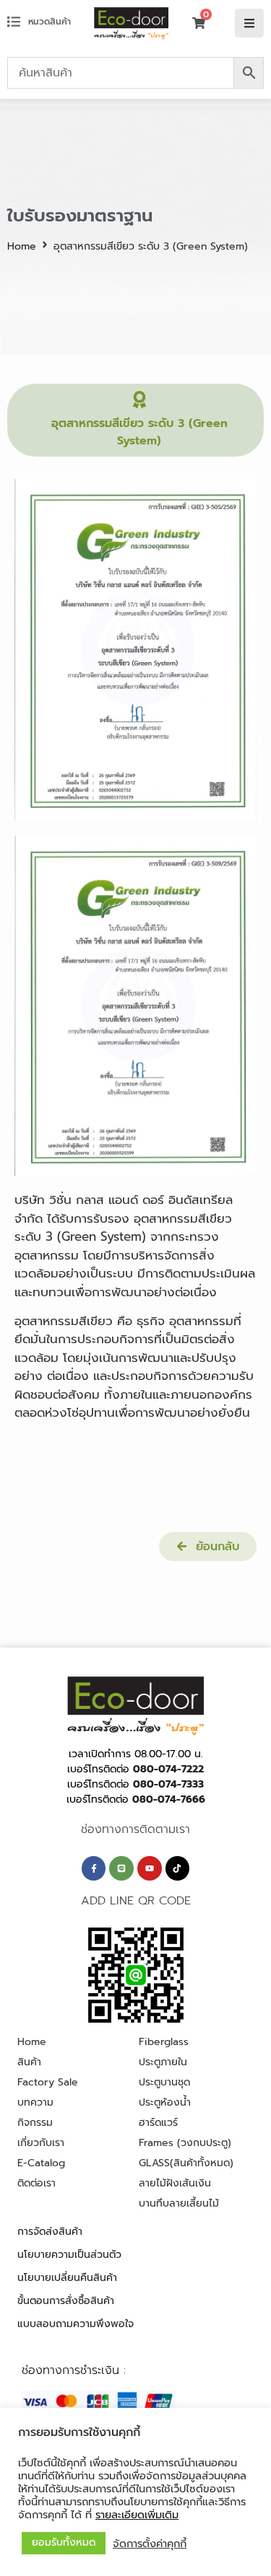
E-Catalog (41, 2163)
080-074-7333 (168, 1784)
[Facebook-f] (94, 1868)
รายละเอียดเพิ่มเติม (137, 2515)
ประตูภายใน (163, 2062)
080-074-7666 (169, 1799)
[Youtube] (150, 1868)
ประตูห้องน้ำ (165, 2102)
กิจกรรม (35, 2123)
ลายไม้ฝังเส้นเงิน (175, 2183)
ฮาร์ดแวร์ (158, 2123)
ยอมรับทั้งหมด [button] (64, 2542)
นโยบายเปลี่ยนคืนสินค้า (67, 2278)
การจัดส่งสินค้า (50, 2232)
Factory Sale (48, 2082)
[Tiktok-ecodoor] (178, 1868)
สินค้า (29, 2062)
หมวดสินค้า (50, 22)
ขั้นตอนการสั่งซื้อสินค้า (66, 2301)
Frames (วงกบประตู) (185, 2143)
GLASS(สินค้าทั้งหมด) (186, 2163)
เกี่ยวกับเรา (41, 2143)
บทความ (35, 2102)
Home (22, 246)
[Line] (121, 1868)
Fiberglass (164, 2042)
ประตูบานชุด (164, 2082)
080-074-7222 (168, 1769)
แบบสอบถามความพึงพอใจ (76, 2324)
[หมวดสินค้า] (14, 22)
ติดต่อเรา (36, 2183)
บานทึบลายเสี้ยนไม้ (179, 2203)
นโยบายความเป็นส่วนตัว (69, 2255)
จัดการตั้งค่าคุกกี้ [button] (150, 2544)
